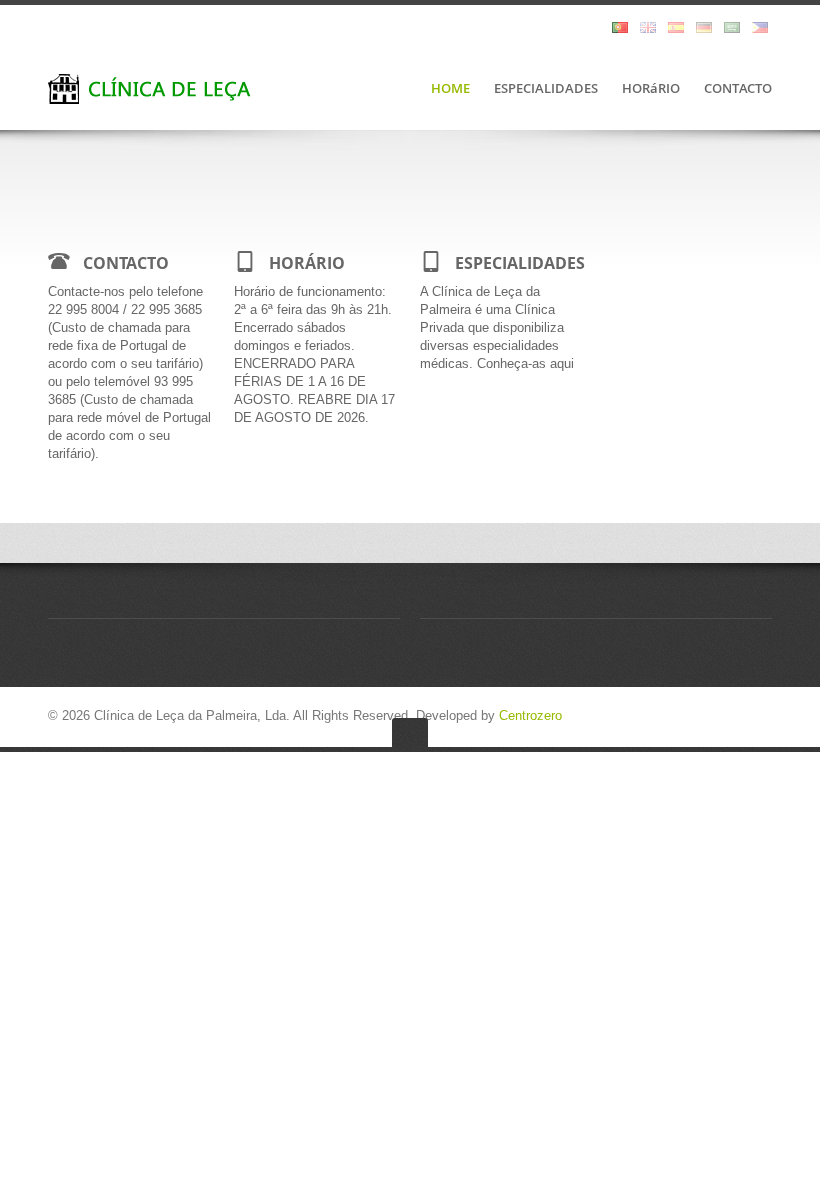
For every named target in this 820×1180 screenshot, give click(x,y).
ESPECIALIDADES (546, 89)
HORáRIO (651, 89)
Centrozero (530, 715)
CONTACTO (738, 89)
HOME (450, 89)
